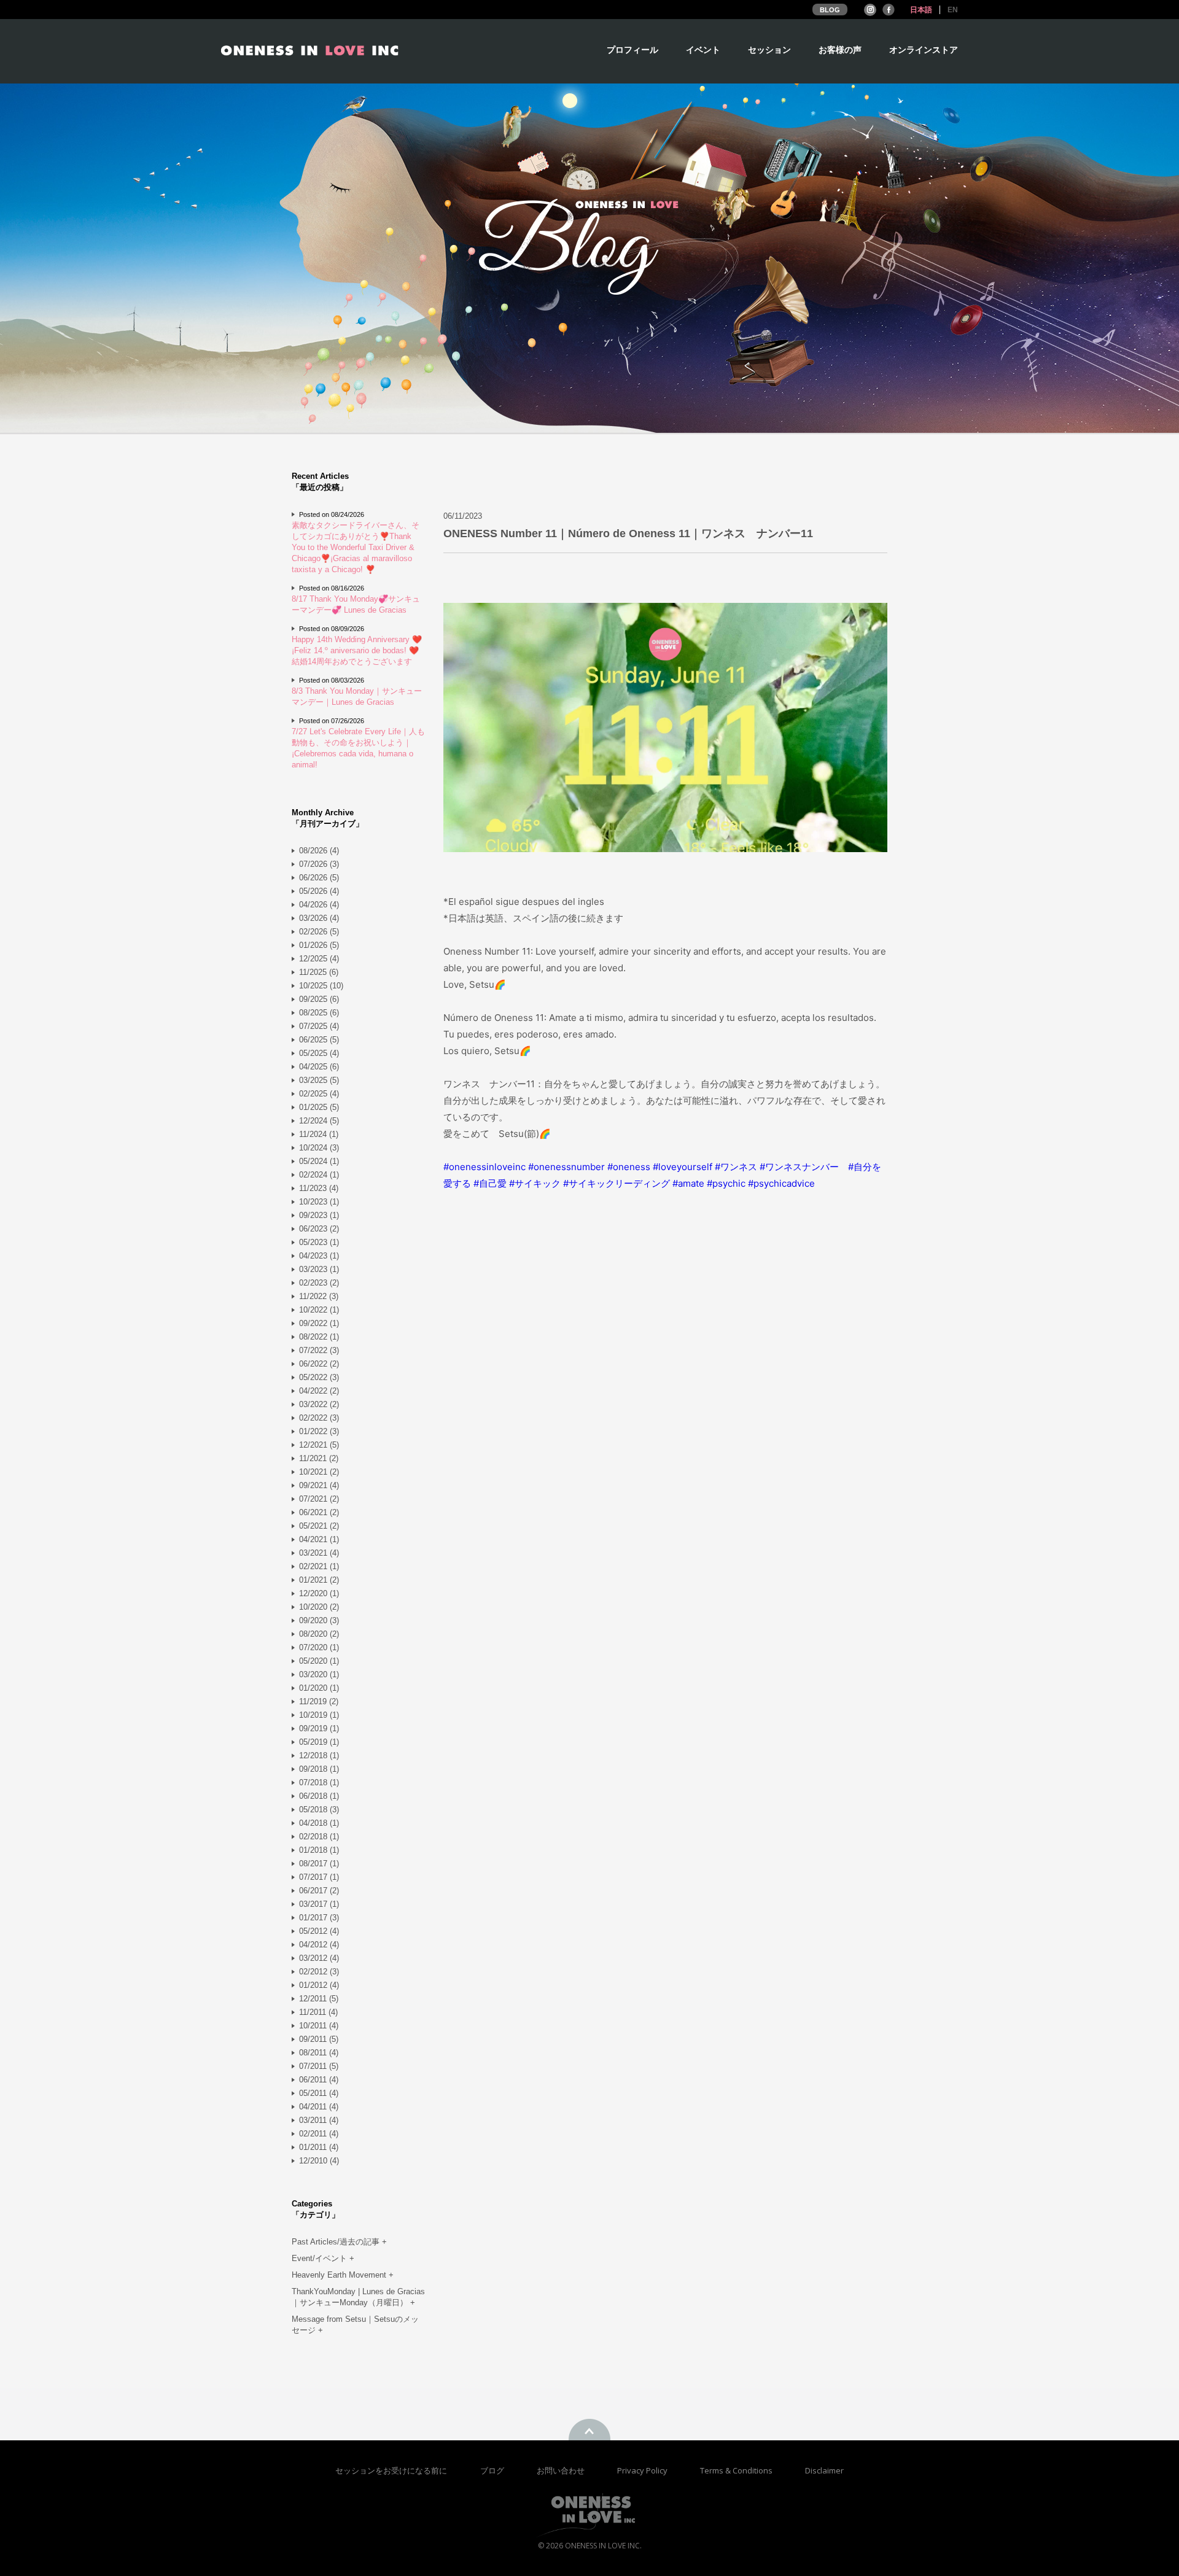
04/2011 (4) (319, 2107)
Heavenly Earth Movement (343, 2275)
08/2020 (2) (319, 1634)
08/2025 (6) (319, 1013)
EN (953, 10)
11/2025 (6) (319, 972)
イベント (703, 50)
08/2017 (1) (319, 1864)
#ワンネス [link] (736, 1167)
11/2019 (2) (319, 1701)
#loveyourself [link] (683, 1167)
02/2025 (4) (319, 1094)
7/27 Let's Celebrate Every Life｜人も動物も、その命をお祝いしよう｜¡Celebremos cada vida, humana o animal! (358, 748)
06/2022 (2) (319, 1364)
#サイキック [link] (535, 1183)
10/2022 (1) (319, 1310)
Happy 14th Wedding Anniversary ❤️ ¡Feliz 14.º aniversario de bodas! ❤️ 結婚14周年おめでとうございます (357, 650)
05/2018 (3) (319, 1810)
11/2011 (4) (318, 2012)
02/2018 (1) (319, 1837)
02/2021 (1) (319, 1566)
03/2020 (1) (319, 1674)
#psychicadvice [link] (781, 1183)
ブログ (493, 2470)
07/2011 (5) (319, 2066)
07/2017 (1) (319, 1877)
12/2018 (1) (319, 1755)
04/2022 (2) (319, 1391)
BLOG (830, 10)
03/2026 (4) (319, 918)
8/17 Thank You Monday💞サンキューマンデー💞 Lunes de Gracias (356, 604)
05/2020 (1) (319, 1661)
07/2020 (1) (319, 1647)
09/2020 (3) (319, 1620)
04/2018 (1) (319, 1823)
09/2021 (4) (319, 1485)
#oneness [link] (629, 1167)
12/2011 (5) (319, 1999)
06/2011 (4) (319, 2080)
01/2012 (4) (319, 1985)
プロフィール (632, 50)
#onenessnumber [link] (566, 1167)
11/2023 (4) (319, 1188)
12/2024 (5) (319, 1121)
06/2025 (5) (319, 1040)
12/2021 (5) (319, 1445)
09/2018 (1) (319, 1769)
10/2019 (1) (319, 1715)
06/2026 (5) (319, 878)
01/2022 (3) (319, 1431)
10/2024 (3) (319, 1148)
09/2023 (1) (319, 1215)
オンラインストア (924, 50)
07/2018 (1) (319, 1783)
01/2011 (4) (319, 2147)
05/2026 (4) (319, 891)
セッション (769, 50)
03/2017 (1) (319, 1904)
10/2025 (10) (321, 986)
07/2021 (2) (319, 1499)
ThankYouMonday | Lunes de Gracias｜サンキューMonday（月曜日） (358, 2297)
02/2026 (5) (319, 932)
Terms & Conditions (737, 2470)
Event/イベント (323, 2258)
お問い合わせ (562, 2470)
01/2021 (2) (319, 1580)
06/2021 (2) (319, 1512)
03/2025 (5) (319, 1080)
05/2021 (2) (319, 1526)
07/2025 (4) (319, 1026)
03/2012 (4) (319, 1958)
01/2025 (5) (319, 1107)
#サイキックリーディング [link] (617, 1183)
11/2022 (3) (319, 1296)
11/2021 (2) (319, 1458)
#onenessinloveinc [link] (484, 1167)
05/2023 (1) (319, 1242)
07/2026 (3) (319, 864)
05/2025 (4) (319, 1053)
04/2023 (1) (319, 1256)
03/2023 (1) (319, 1269)
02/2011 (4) (319, 2134)
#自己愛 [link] (490, 1183)
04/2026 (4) (319, 905)
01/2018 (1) (319, 1850)
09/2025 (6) (319, 999)
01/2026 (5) (319, 945)
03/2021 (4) (319, 1553)
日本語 (921, 10)
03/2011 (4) (319, 2120)
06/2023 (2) (319, 1229)
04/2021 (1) (319, 1539)
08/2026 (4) (319, 851)
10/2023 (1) (319, 1202)
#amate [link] (688, 1183)
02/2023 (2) (319, 1283)
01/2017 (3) (319, 1918)
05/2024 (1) (319, 1161)
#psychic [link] (726, 1183)
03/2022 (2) (319, 1404)
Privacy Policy (643, 2470)
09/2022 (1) (319, 1323)
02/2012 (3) (319, 1972)
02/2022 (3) (319, 1418)
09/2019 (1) (319, 1728)
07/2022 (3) (319, 1350)
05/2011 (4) (319, 2093)
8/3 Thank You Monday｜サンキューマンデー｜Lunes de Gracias (357, 696)
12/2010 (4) (319, 2161)
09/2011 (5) (319, 2039)
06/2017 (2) (319, 1891)
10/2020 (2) (319, 1607)
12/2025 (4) (319, 959)
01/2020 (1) (319, 1688)
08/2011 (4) (319, 2053)
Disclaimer (824, 2470)
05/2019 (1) (319, 1742)
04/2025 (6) (319, 1067)
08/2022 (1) (319, 1337)
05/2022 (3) (319, 1377)
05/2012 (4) (319, 1931)
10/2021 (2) (319, 1472)
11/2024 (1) (319, 1134)
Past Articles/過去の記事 (339, 2242)
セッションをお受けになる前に (391, 2470)
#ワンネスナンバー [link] (799, 1167)
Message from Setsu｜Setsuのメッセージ (355, 2325)
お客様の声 (840, 50)
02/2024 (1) (319, 1175)
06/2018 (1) (319, 1796)
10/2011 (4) (319, 2026)
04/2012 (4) (319, 1945)
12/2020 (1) (319, 1593)
